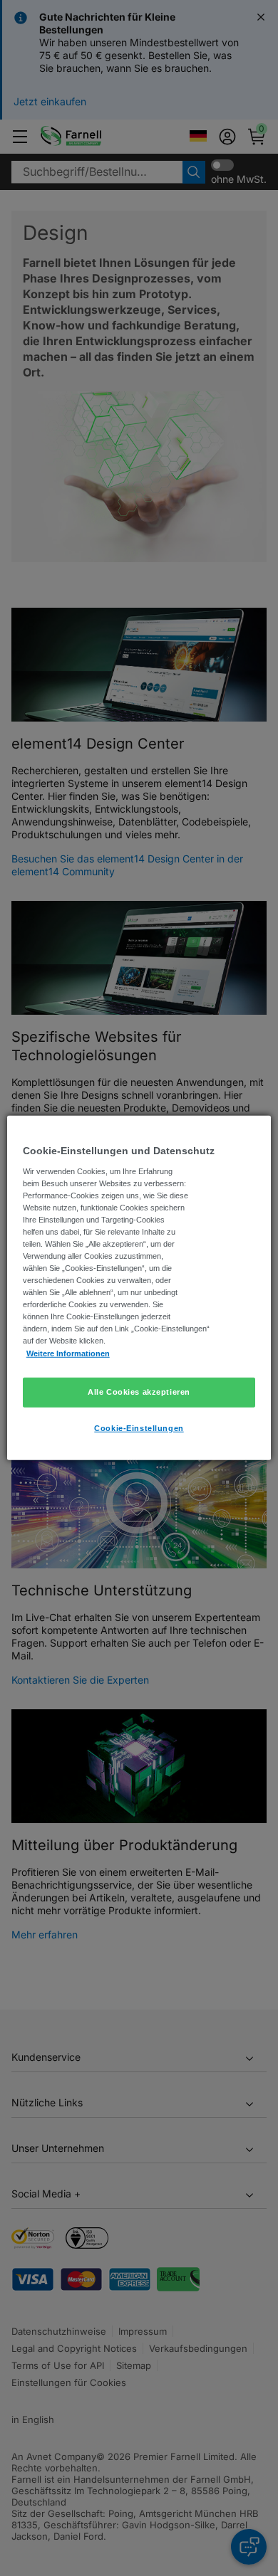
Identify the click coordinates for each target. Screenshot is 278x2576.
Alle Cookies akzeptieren (139, 1391)
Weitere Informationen (68, 1353)
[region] (139, 1288)
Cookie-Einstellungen (139, 1427)
